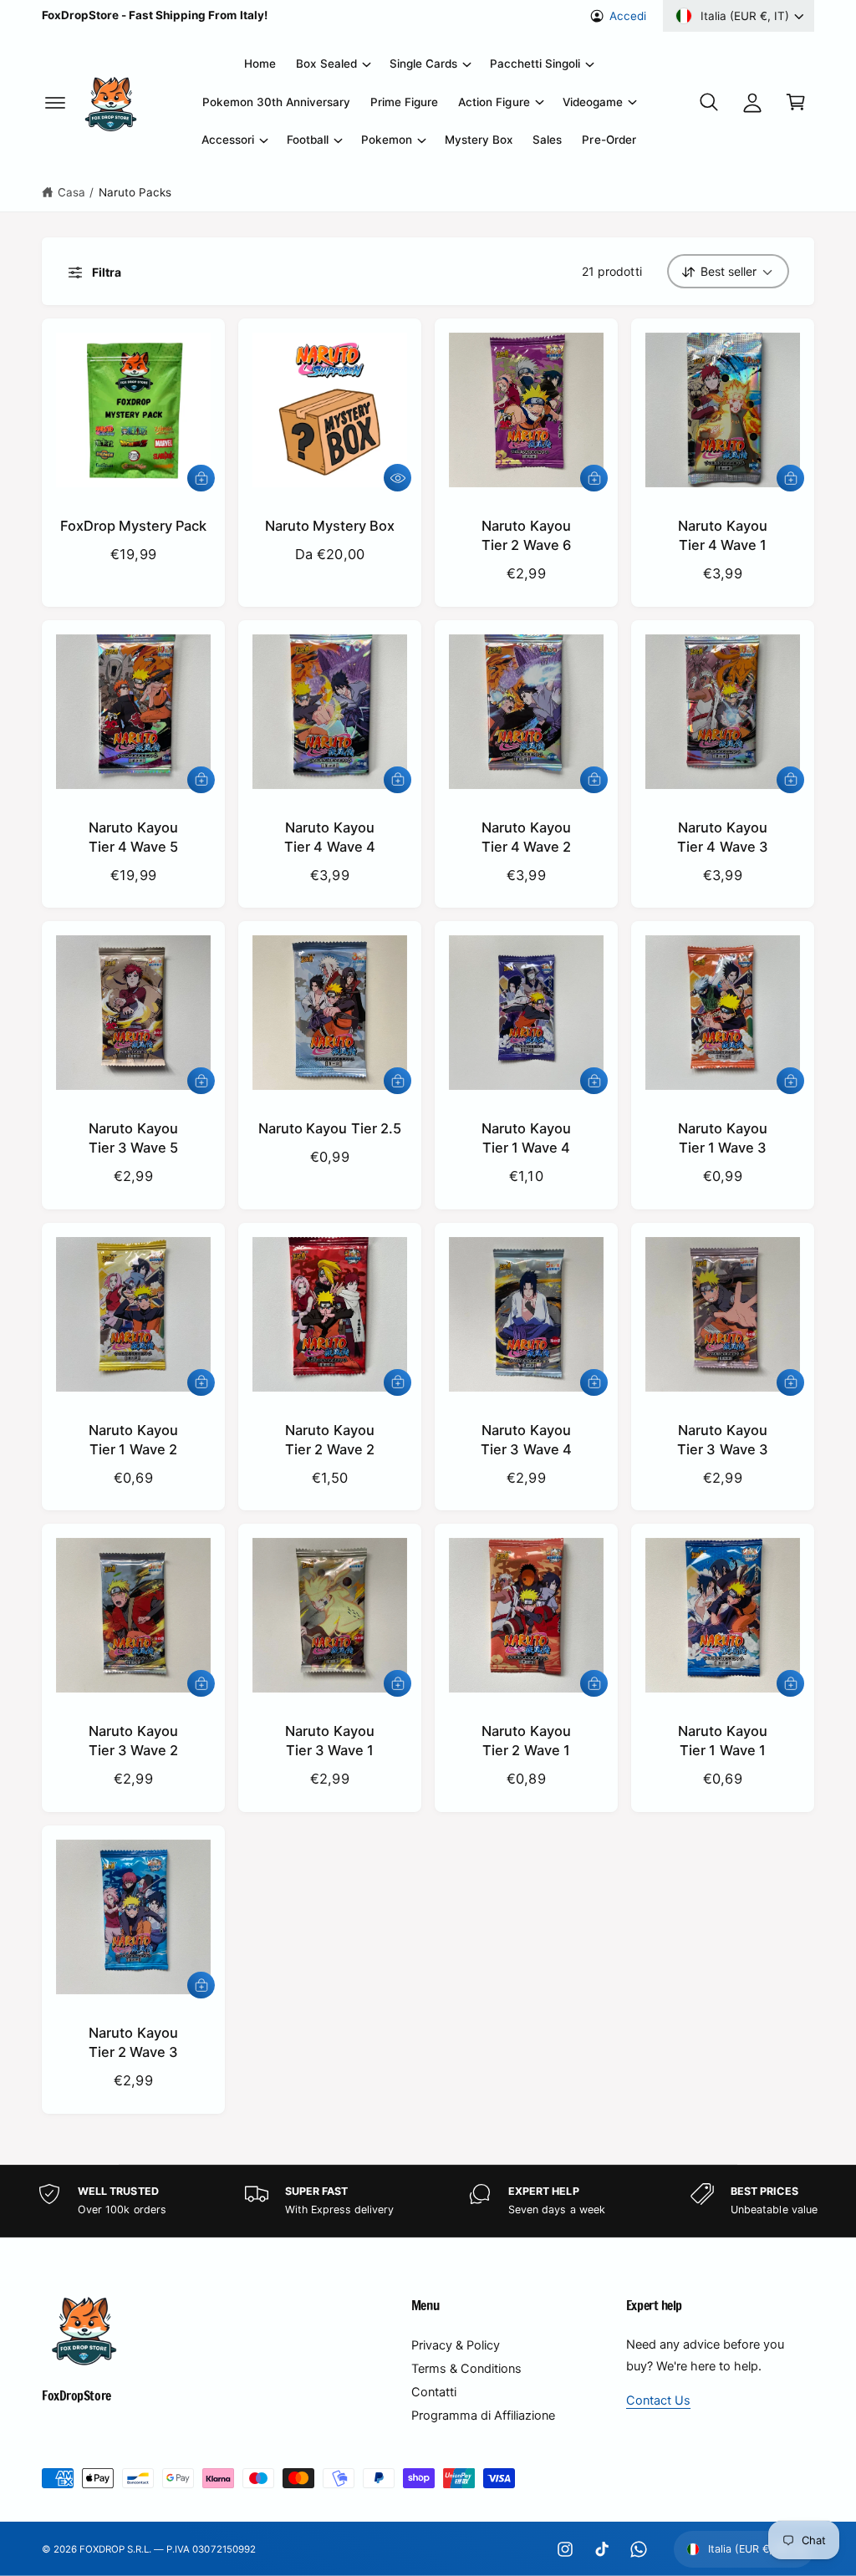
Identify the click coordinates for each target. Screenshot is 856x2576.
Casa (71, 192)
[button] (55, 102)
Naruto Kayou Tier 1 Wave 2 (133, 1440)
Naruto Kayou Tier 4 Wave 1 (722, 535)
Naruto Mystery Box (330, 526)
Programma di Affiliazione (483, 2416)
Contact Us (658, 2400)
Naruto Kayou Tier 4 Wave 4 (329, 837)
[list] (428, 2201)
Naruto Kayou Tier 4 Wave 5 (133, 837)
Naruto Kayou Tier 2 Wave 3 (133, 2042)
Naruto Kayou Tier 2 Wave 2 (329, 1440)
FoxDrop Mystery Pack (133, 526)
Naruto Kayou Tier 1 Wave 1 (722, 1741)
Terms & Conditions (466, 2369)
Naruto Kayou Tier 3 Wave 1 (329, 1741)
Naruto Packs (135, 192)
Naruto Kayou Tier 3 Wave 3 (722, 1440)
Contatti (434, 2392)
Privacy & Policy (456, 2345)
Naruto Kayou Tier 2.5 (329, 1128)
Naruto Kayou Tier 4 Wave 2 (526, 837)
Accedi (628, 16)
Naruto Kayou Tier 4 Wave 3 (722, 837)
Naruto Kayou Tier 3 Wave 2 (133, 1741)
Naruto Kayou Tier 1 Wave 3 (722, 1138)
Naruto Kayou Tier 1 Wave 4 (526, 1138)
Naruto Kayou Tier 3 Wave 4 (526, 1440)
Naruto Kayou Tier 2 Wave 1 (526, 1741)
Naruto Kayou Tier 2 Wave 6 (526, 535)
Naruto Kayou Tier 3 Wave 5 (133, 1138)
